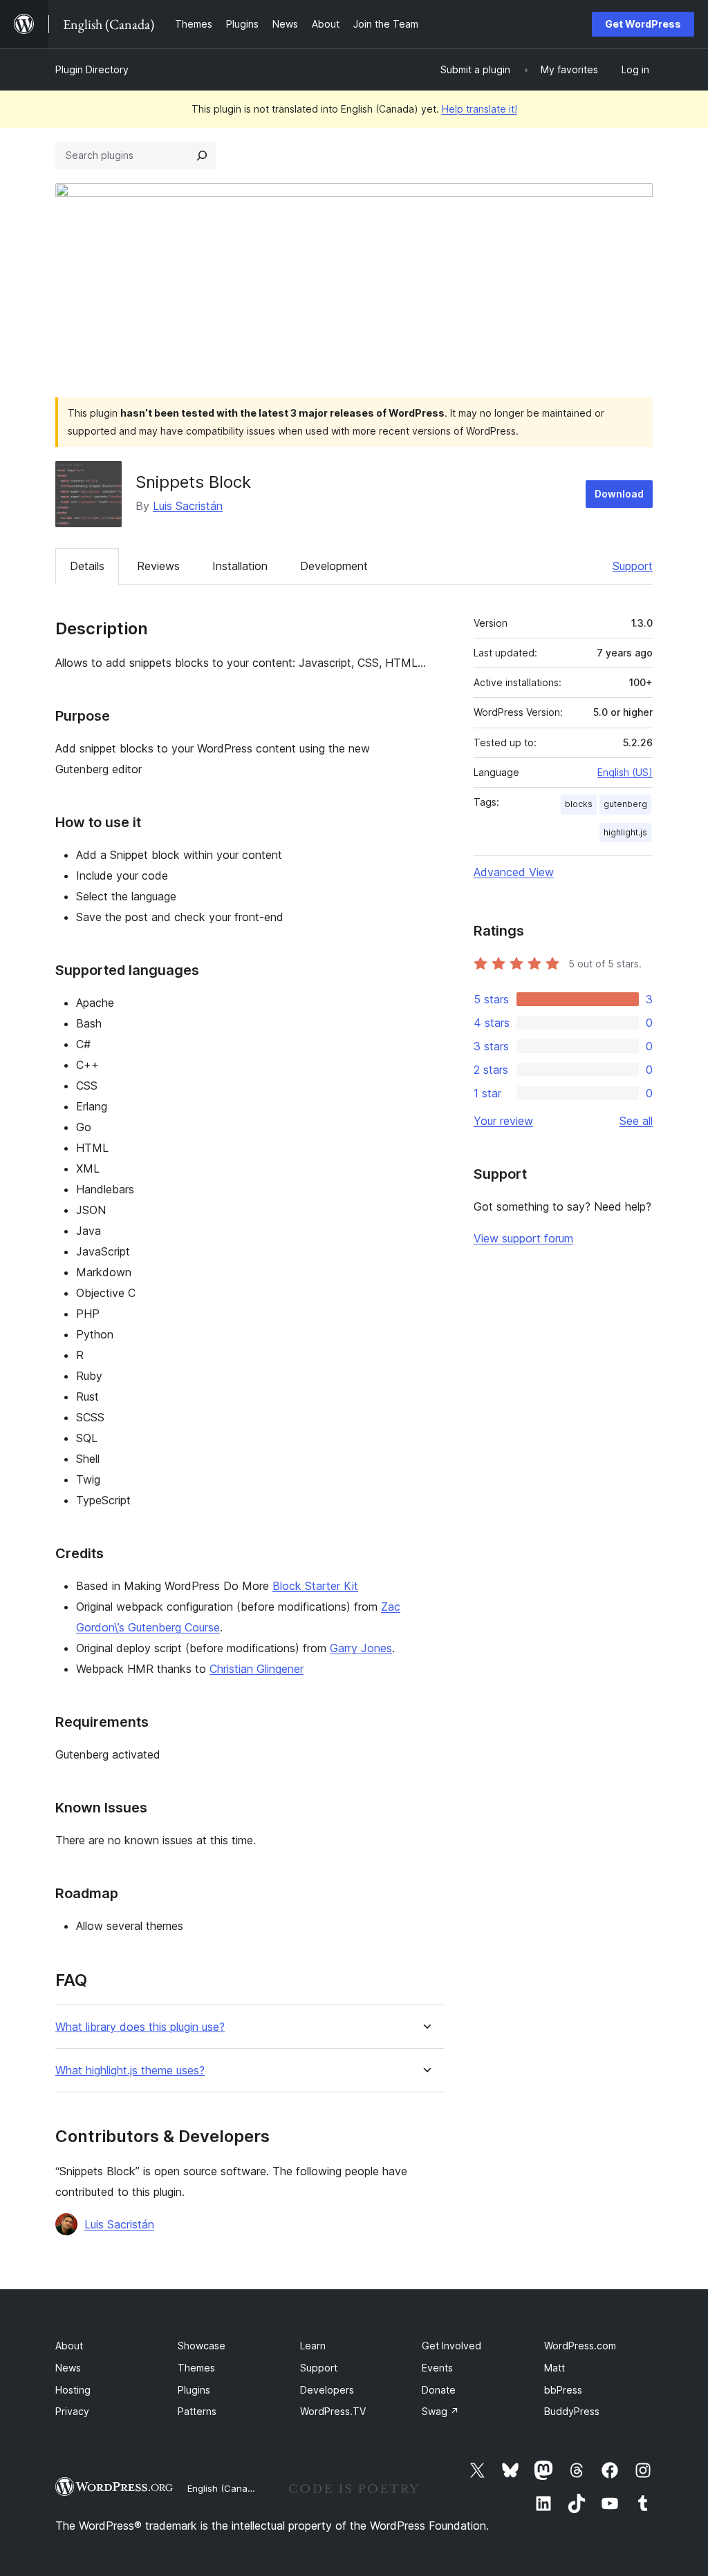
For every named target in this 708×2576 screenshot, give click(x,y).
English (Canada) (224, 2488)
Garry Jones (361, 1648)
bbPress (563, 2390)
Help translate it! (479, 109)
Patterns (197, 2411)
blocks (579, 804)
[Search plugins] (202, 155)
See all (636, 1121)
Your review (503, 1121)
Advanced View (514, 872)
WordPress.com (580, 2346)
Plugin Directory (92, 69)
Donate (439, 2390)
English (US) (625, 772)
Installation (240, 566)
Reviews (158, 566)
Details (87, 566)
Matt (555, 2368)
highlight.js (625, 832)
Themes (196, 2368)
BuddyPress (572, 2411)
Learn (313, 2346)
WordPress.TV (333, 2411)
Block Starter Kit (315, 1586)
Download (619, 494)
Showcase (202, 2346)
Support (633, 566)
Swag (440, 2411)
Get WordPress (643, 24)
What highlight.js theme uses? (130, 2071)
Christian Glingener (257, 1669)
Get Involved (451, 2346)
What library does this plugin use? (140, 2027)
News (68, 2368)
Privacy (72, 2411)
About (69, 2346)
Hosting (73, 2390)
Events (437, 2368)
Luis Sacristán (188, 506)
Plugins (194, 2390)
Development (334, 566)
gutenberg (625, 804)
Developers (327, 2390)
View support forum (523, 1238)
